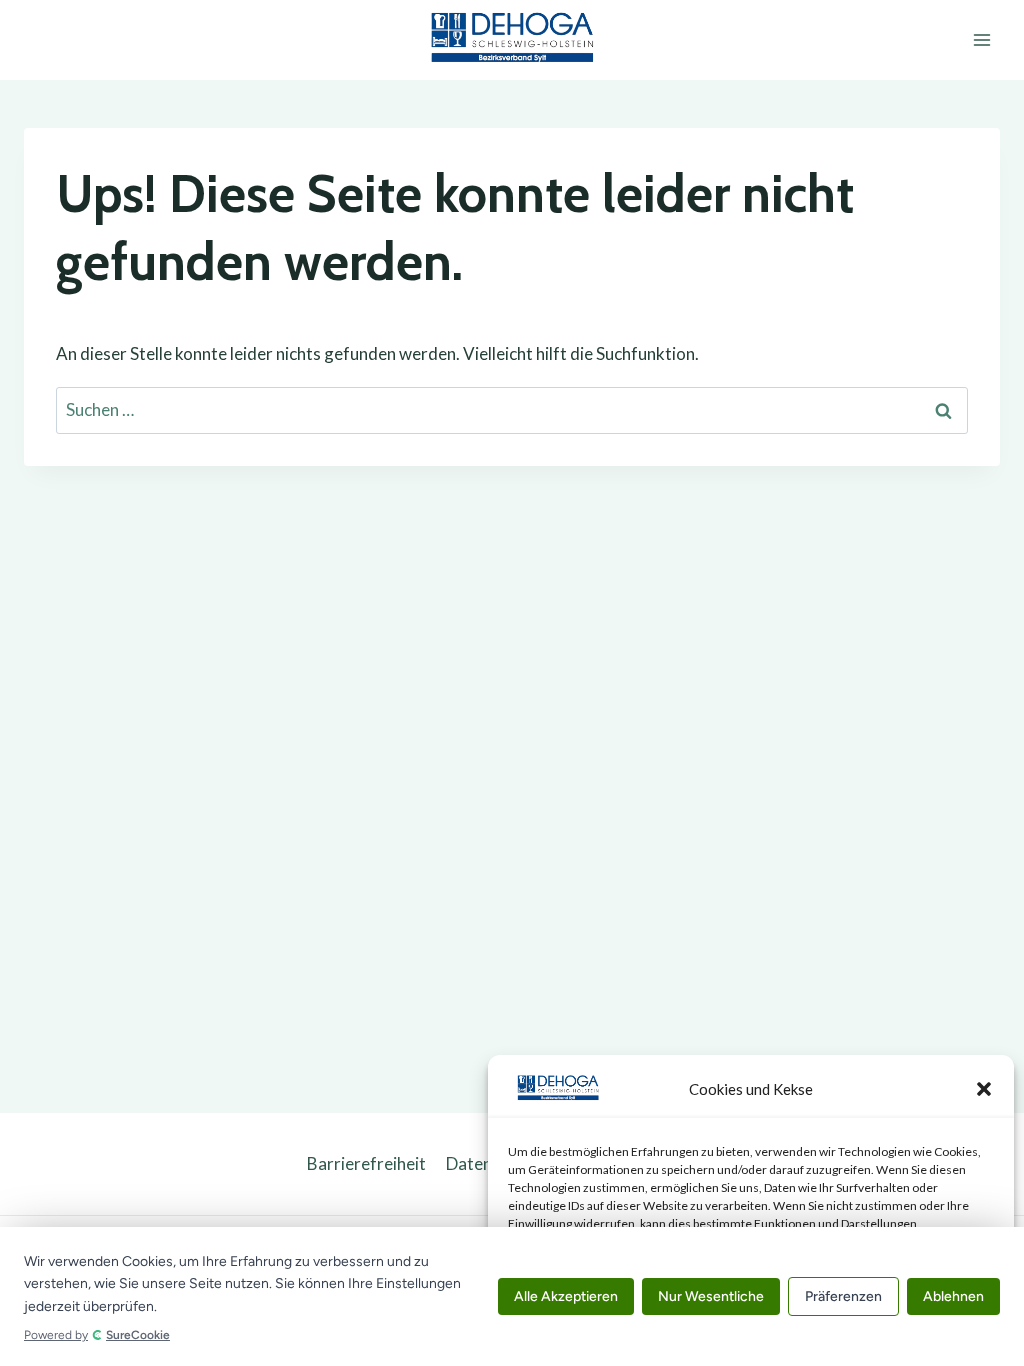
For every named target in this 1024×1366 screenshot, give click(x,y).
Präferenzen (843, 1296)
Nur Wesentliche (711, 1296)
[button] (984, 1089)
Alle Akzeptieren (566, 1296)
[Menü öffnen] (981, 39)
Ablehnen (953, 1296)
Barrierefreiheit (366, 1163)
